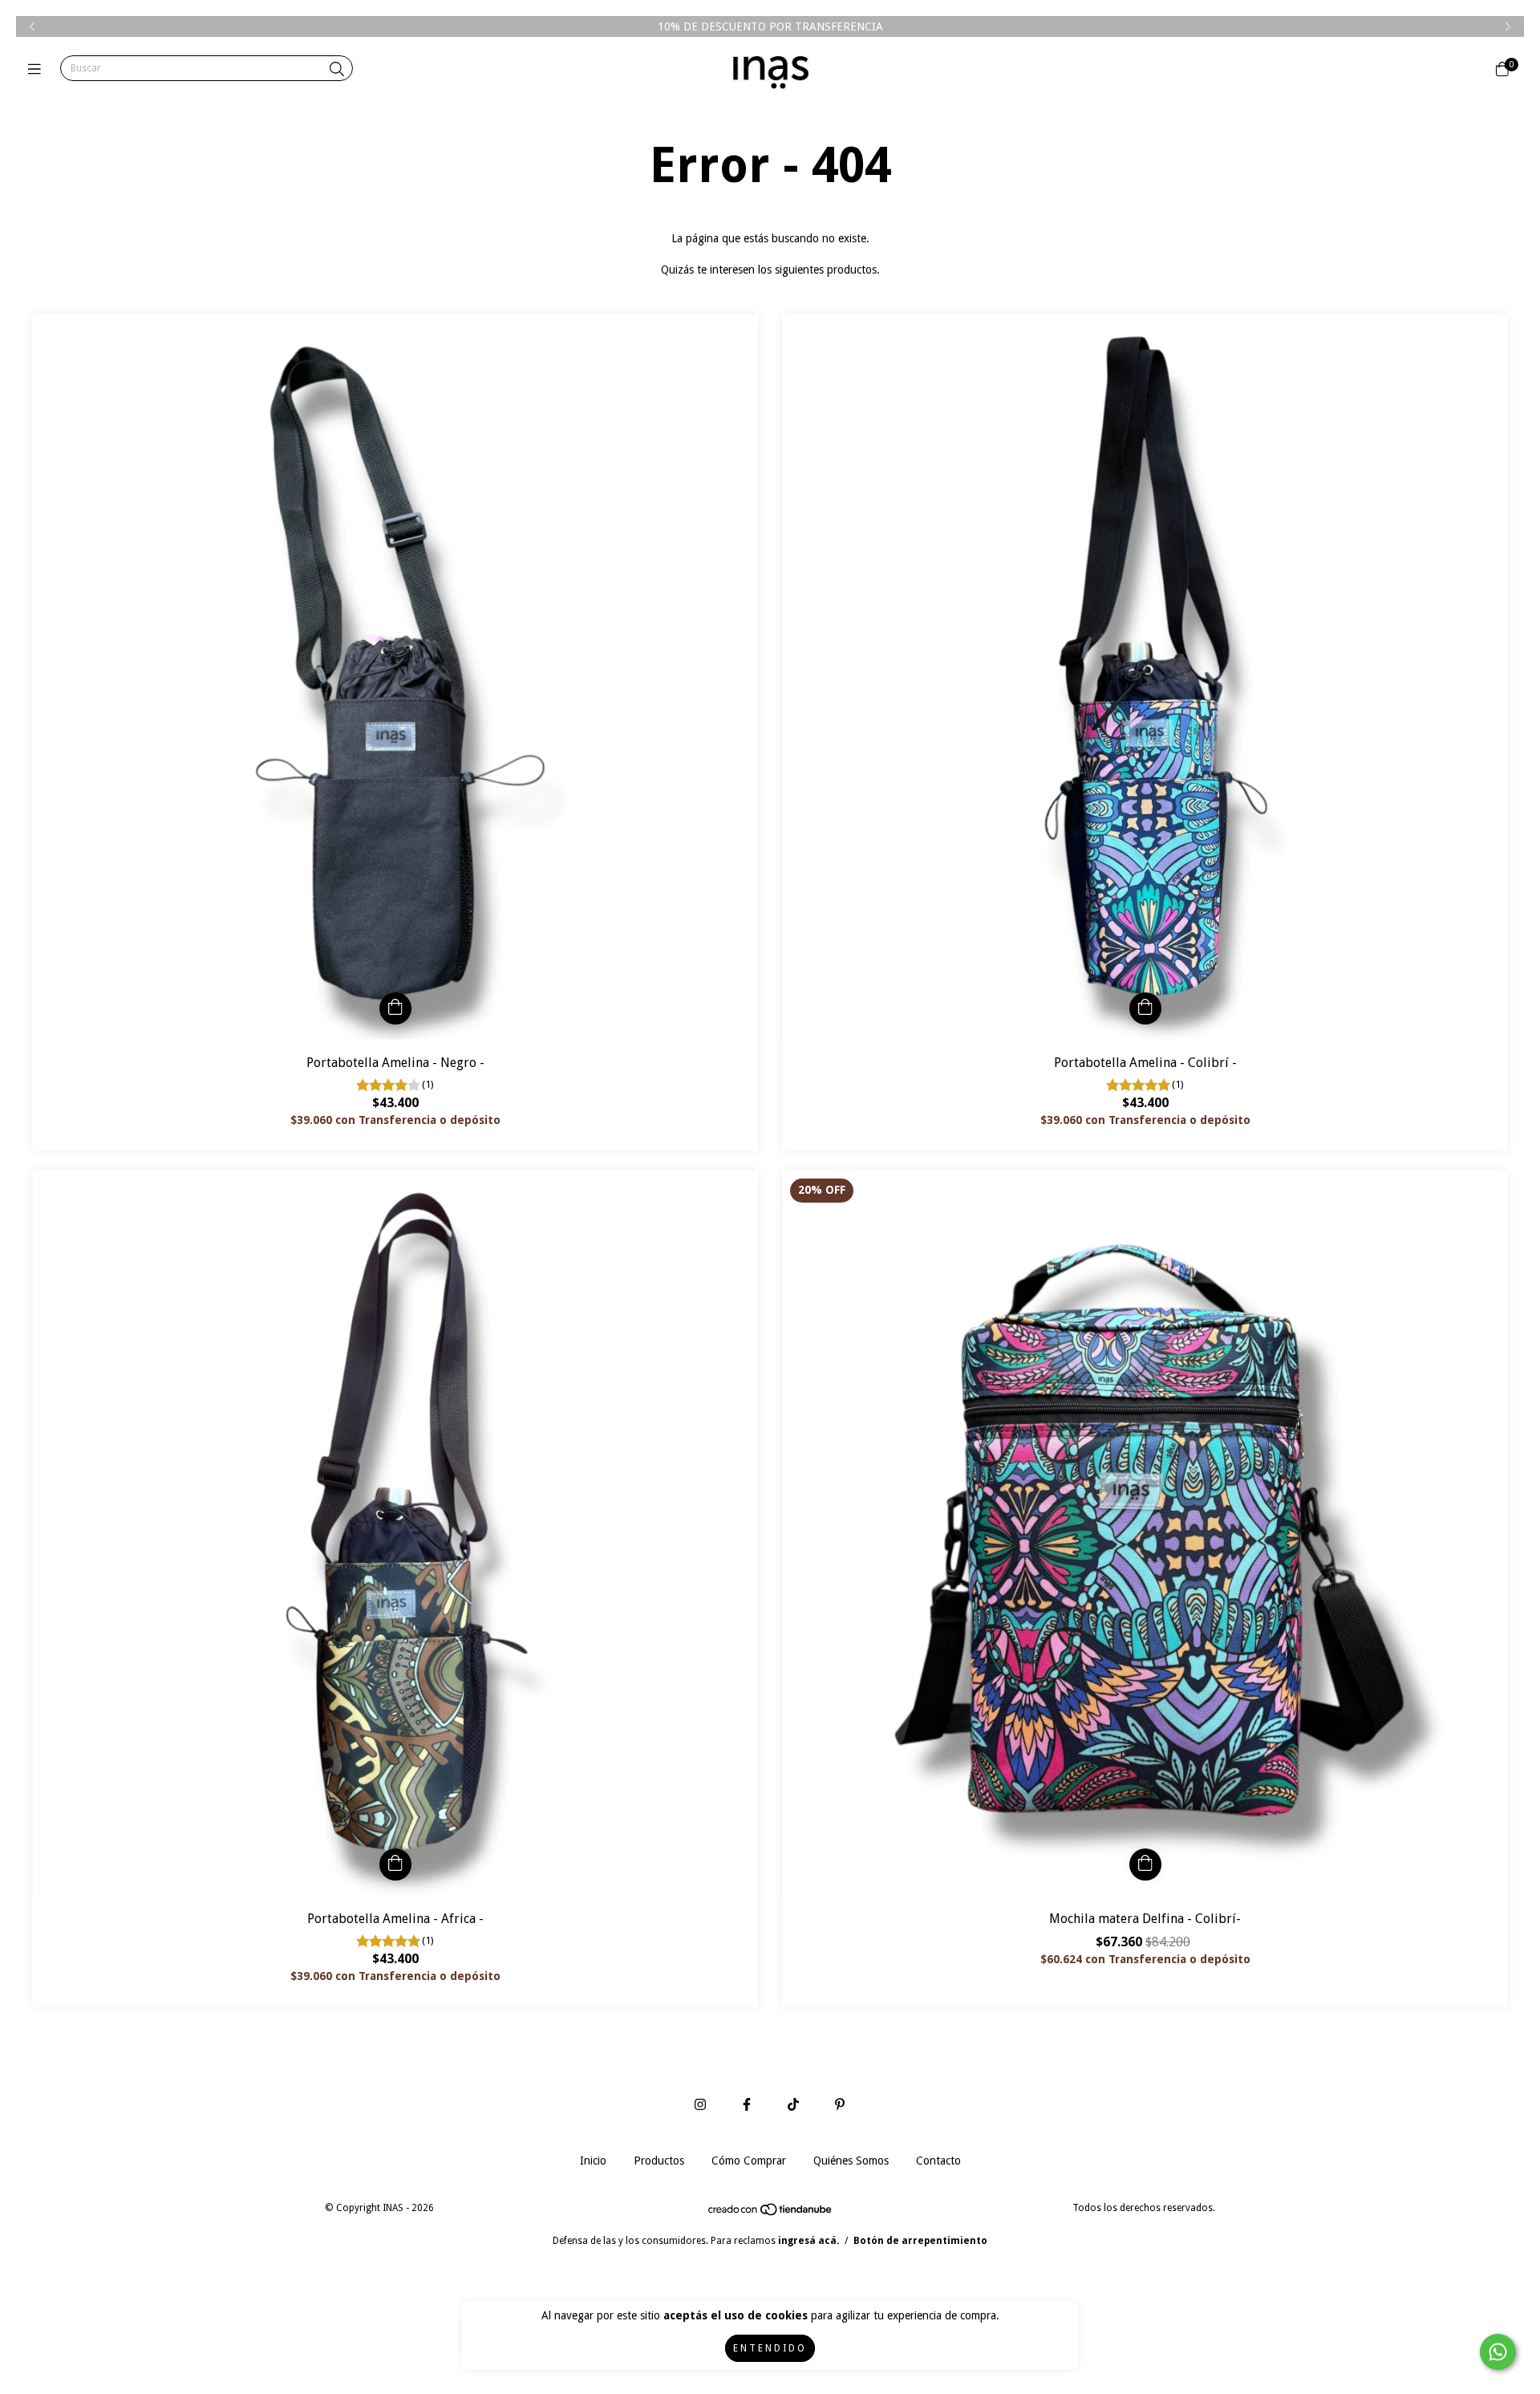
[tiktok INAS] (793, 2105)
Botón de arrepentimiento (920, 2241)
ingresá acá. (808, 2241)
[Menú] (38, 69)
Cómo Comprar (749, 2161)
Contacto (938, 2161)
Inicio (593, 2161)
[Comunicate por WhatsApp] (1498, 2352)
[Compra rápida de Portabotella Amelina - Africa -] (395, 1864)
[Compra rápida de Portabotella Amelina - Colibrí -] (1145, 1008)
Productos (659, 2161)
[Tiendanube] (771, 2213)
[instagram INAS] (700, 2105)
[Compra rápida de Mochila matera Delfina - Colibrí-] (1145, 1864)
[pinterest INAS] (840, 2105)
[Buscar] (337, 69)
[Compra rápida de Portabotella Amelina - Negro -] (395, 1008)
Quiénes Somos (851, 2161)
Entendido (770, 2348)
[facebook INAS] (747, 2105)
